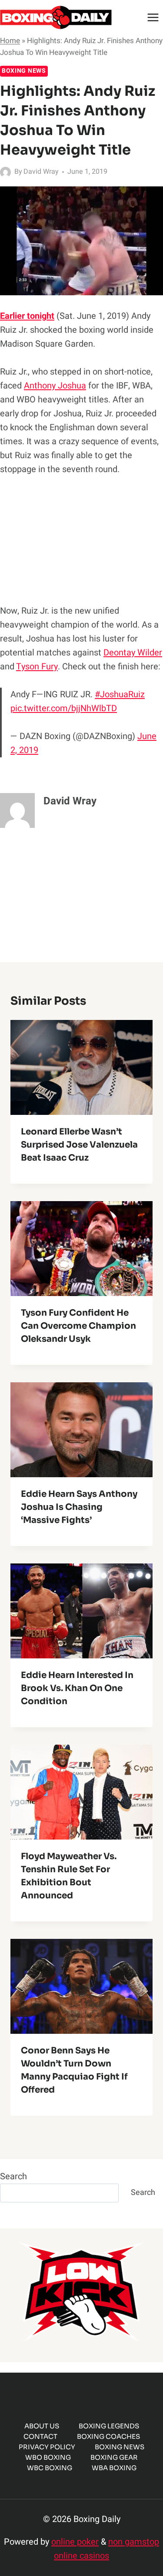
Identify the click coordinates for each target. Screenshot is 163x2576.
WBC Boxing (50, 2468)
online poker (75, 2542)
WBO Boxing (48, 2457)
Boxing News (24, 71)
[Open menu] (153, 17)
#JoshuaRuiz (120, 694)
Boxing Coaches (108, 2436)
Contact (40, 2436)
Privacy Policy (47, 2447)
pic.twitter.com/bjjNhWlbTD (64, 708)
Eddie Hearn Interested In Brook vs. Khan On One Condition (77, 1688)
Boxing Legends (109, 2426)
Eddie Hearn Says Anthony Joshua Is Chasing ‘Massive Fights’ (79, 1507)
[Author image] (5, 172)
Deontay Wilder (133, 653)
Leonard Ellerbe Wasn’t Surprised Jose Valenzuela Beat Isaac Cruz (79, 1145)
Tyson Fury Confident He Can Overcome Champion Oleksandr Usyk (78, 1326)
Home (10, 41)
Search (13, 2176)
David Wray (41, 172)
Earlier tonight (27, 316)
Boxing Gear (114, 2457)
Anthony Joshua (55, 386)
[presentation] (81, 1067)
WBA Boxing (114, 2468)
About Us (42, 2426)
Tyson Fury (37, 667)
